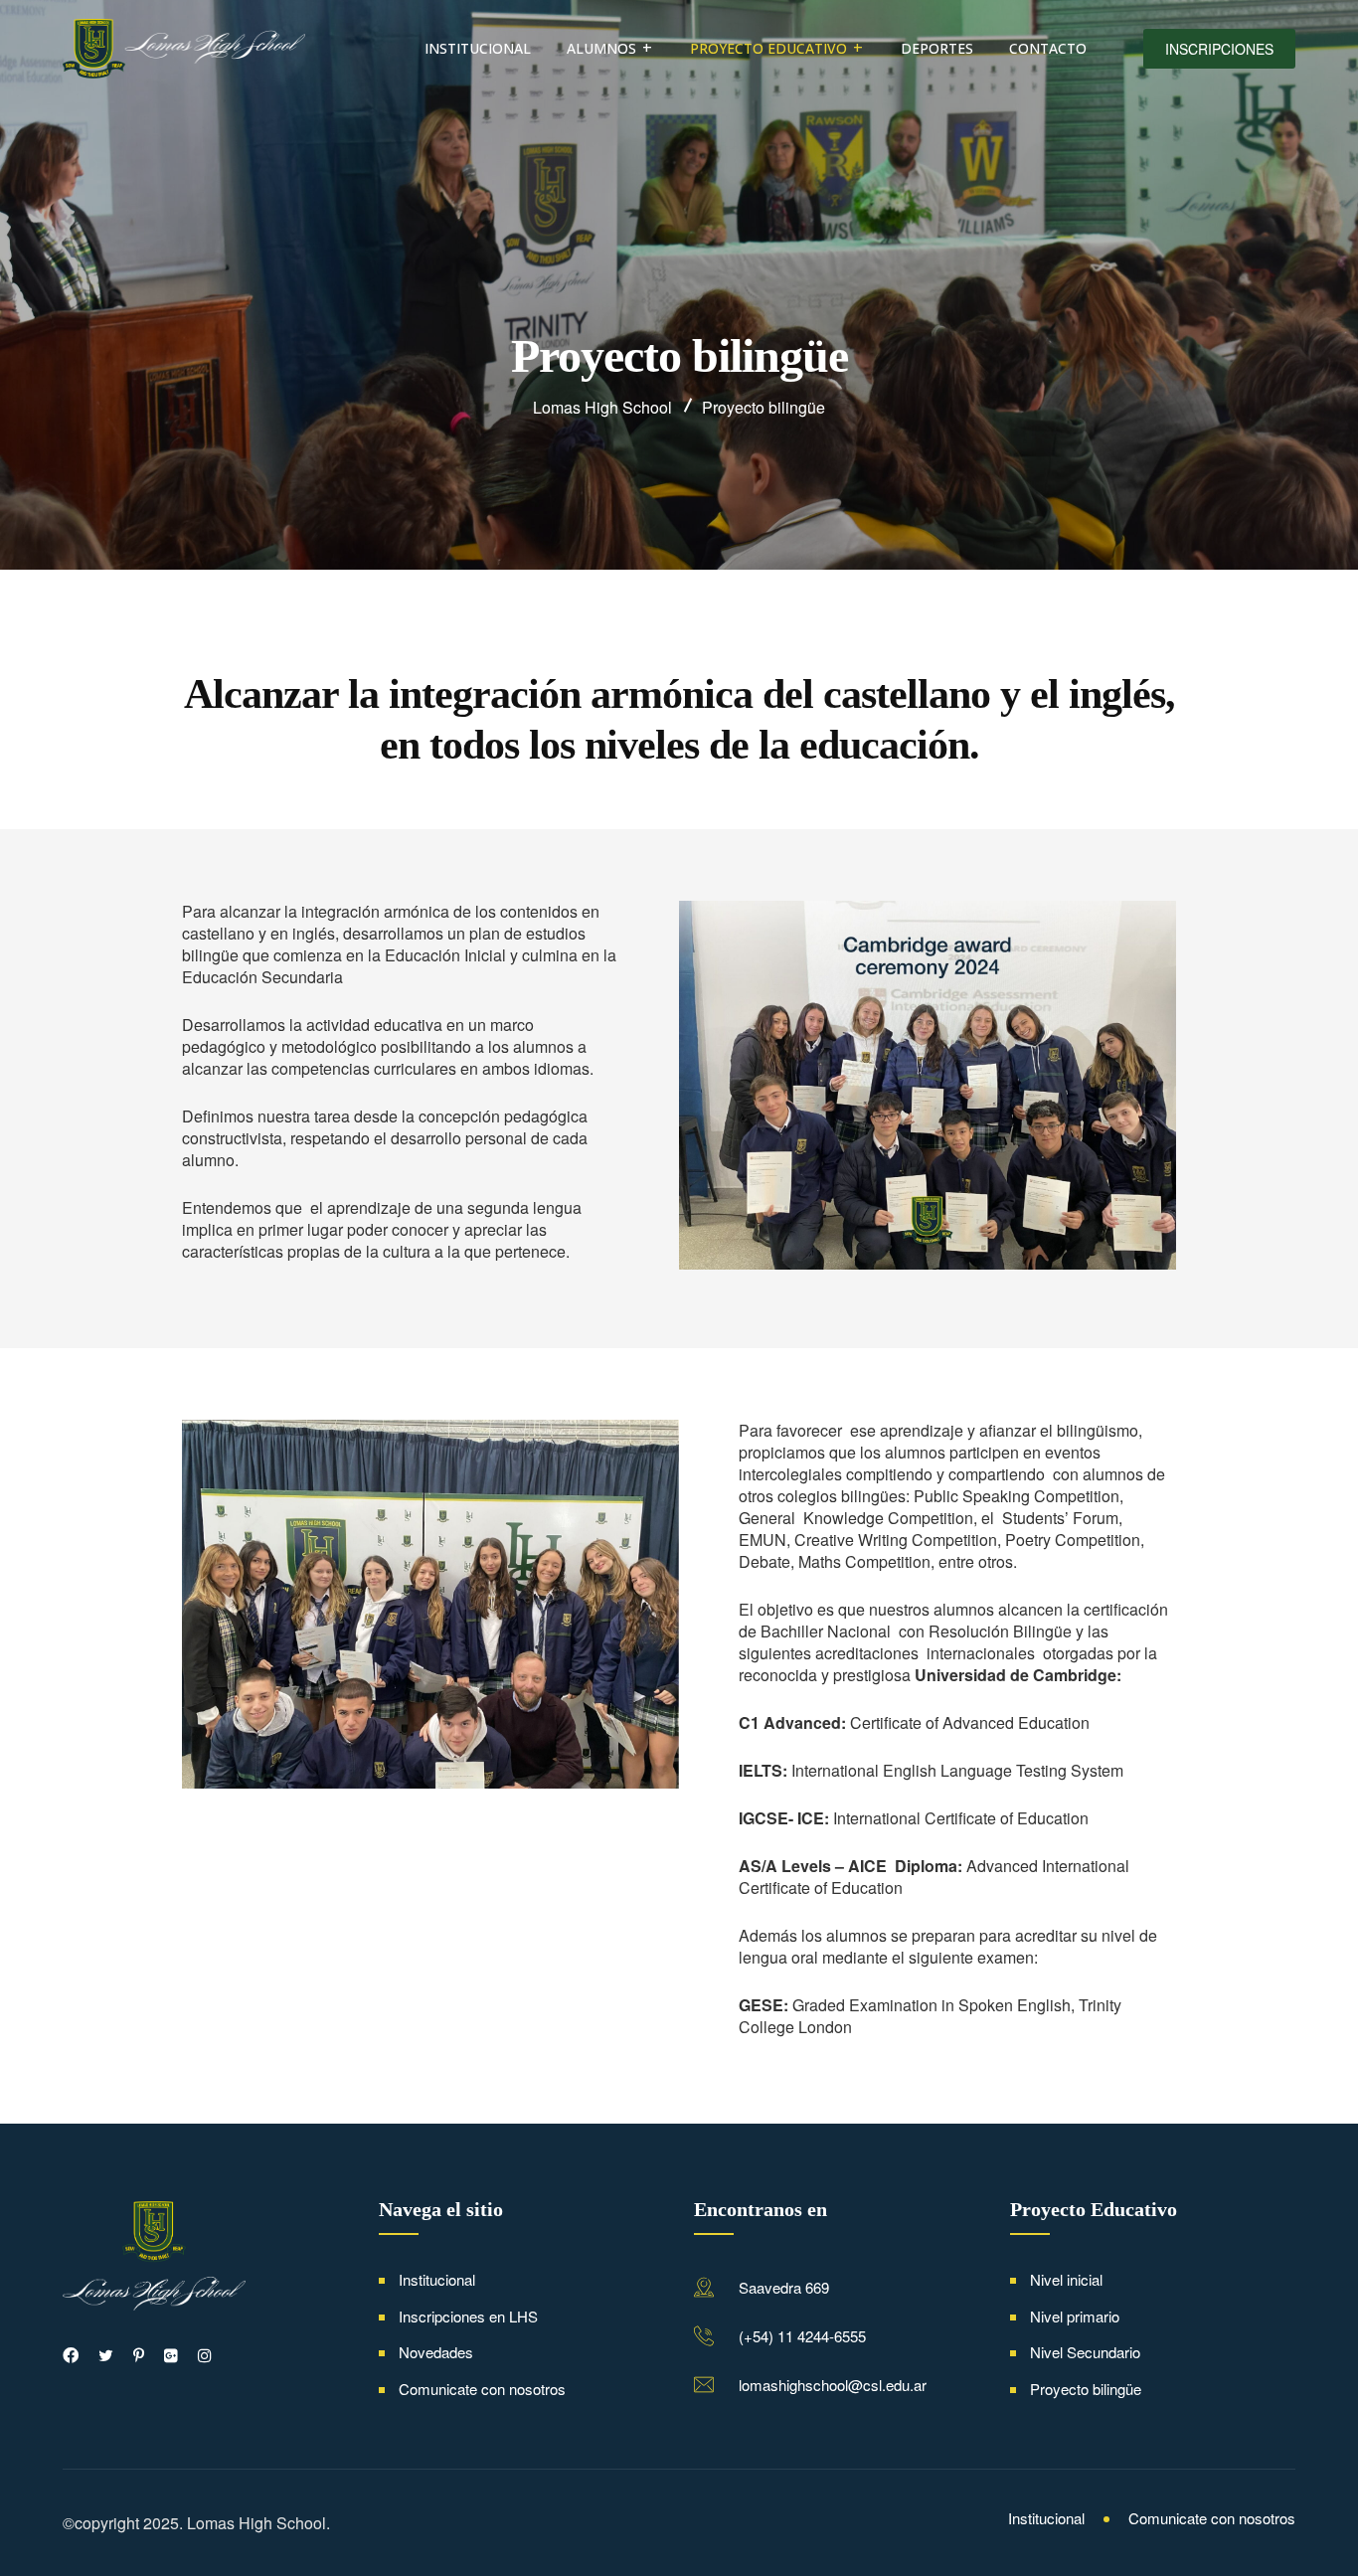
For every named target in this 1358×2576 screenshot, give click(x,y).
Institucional (478, 48)
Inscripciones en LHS (468, 2316)
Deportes (937, 48)
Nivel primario (1075, 2316)
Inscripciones (1219, 49)
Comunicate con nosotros (482, 2389)
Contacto (1048, 48)
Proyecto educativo (768, 48)
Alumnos (601, 48)
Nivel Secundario (1085, 2352)
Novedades (436, 2352)
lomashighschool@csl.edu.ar (833, 2385)
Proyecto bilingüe (1086, 2389)
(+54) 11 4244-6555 (802, 2336)
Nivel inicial (1066, 2279)
